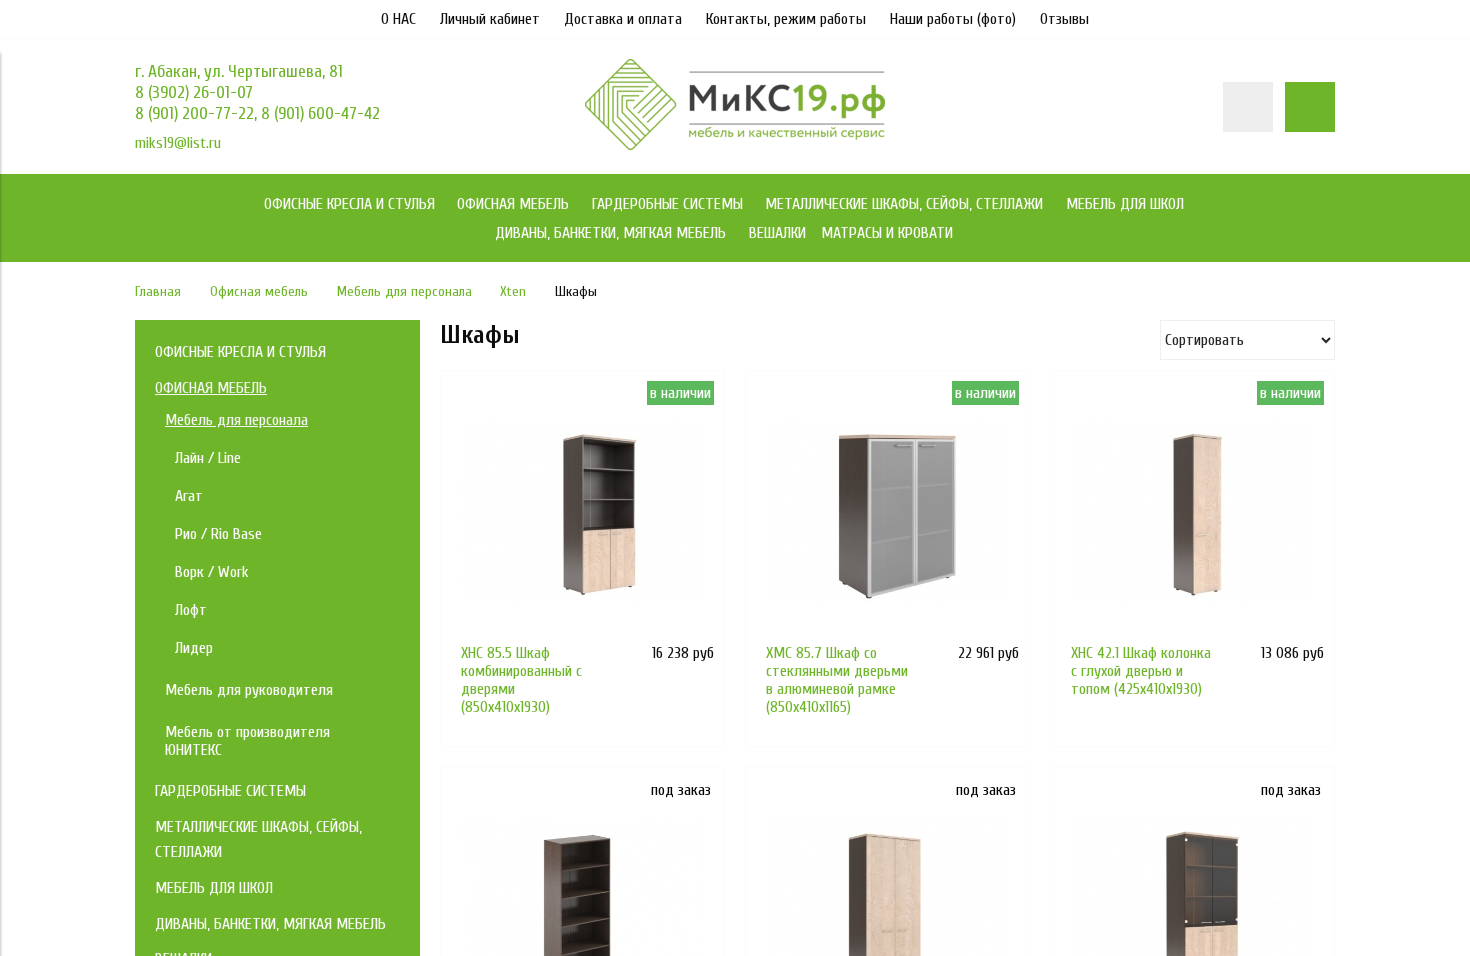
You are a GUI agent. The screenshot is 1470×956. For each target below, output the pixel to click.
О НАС (398, 19)
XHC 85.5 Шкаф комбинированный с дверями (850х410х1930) (521, 680)
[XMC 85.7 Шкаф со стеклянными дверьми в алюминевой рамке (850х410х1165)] (887, 512)
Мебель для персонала (404, 291)
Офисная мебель (259, 291)
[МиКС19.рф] (735, 145)
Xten (513, 291)
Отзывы (1064, 19)
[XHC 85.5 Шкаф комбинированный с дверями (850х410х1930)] (582, 512)
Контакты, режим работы (786, 19)
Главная (158, 291)
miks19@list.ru (178, 143)
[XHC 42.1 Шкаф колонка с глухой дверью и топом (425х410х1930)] (1192, 512)
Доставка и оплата (623, 19)
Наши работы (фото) (953, 19)
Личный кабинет (490, 19)
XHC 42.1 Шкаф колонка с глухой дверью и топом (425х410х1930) (1141, 671)
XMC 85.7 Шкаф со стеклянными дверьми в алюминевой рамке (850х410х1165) (837, 680)
